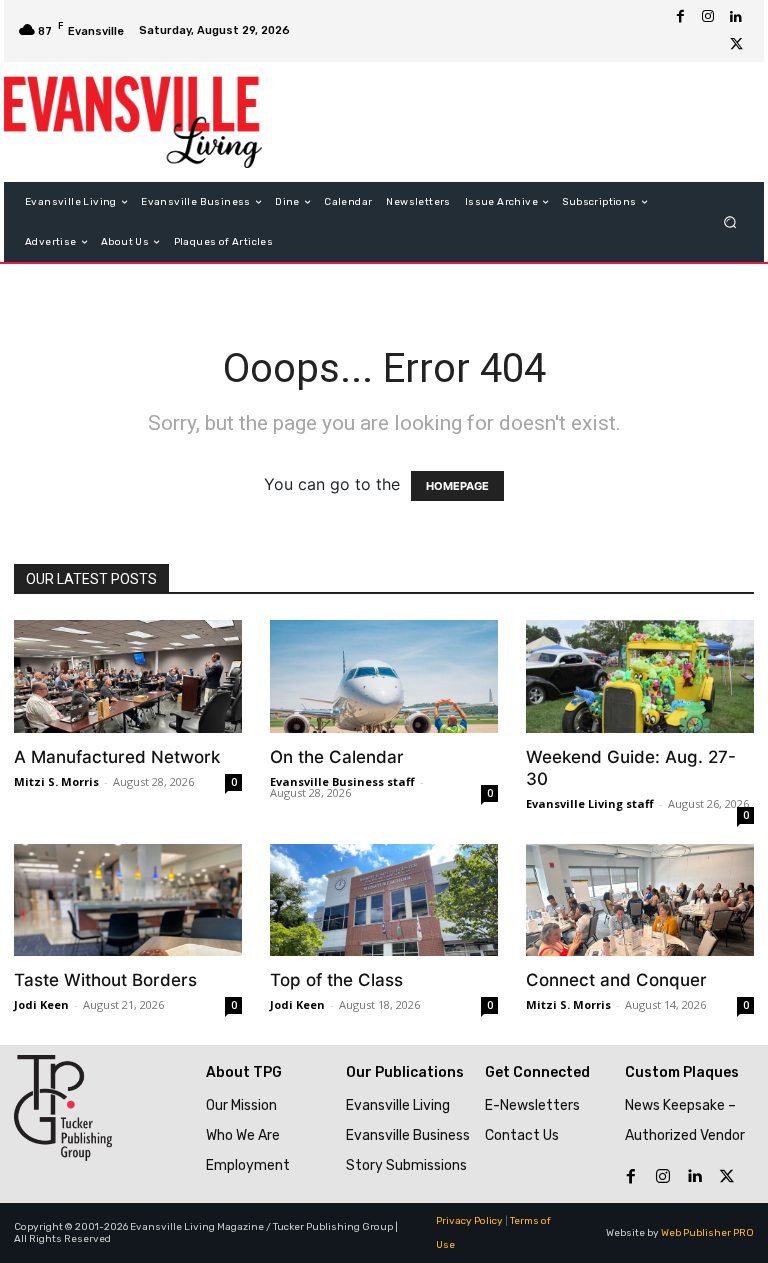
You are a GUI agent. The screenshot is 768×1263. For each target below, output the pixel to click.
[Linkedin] (736, 17)
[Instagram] (708, 17)
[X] (736, 45)
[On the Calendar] (384, 676)
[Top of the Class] (384, 900)
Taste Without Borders (105, 980)
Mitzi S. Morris (56, 781)
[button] (730, 222)
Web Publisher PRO (707, 1233)
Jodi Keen (41, 1004)
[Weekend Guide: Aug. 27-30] (640, 676)
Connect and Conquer (616, 980)
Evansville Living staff (590, 803)
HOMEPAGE (457, 486)
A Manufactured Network (117, 757)
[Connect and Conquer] (640, 900)
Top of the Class (336, 980)
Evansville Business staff (342, 781)
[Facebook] (680, 17)
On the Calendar (337, 757)
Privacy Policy (469, 1221)
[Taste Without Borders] (128, 900)
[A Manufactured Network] (128, 676)
